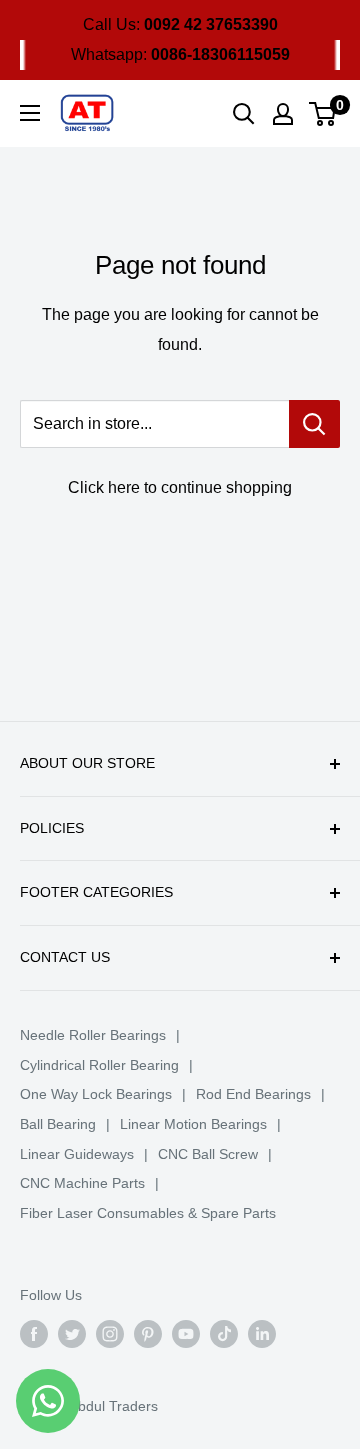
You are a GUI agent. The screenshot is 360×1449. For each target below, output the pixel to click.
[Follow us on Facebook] (34, 1334)
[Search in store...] (314, 424)
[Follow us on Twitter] (72, 1334)
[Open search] (244, 114)
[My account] (283, 114)
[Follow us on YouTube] (186, 1334)
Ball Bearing (58, 1124)
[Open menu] (30, 113)
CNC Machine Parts (82, 1183)
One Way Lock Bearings (96, 1094)
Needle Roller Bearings (93, 1035)
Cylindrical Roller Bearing (99, 1065)
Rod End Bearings (253, 1094)
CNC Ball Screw (208, 1154)
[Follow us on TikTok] (224, 1334)
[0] (323, 114)
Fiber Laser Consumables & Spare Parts (148, 1213)
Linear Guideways (77, 1154)
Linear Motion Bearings (193, 1124)
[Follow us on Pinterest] (148, 1334)
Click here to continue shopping (180, 487)
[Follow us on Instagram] (110, 1334)
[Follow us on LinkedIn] (262, 1334)
